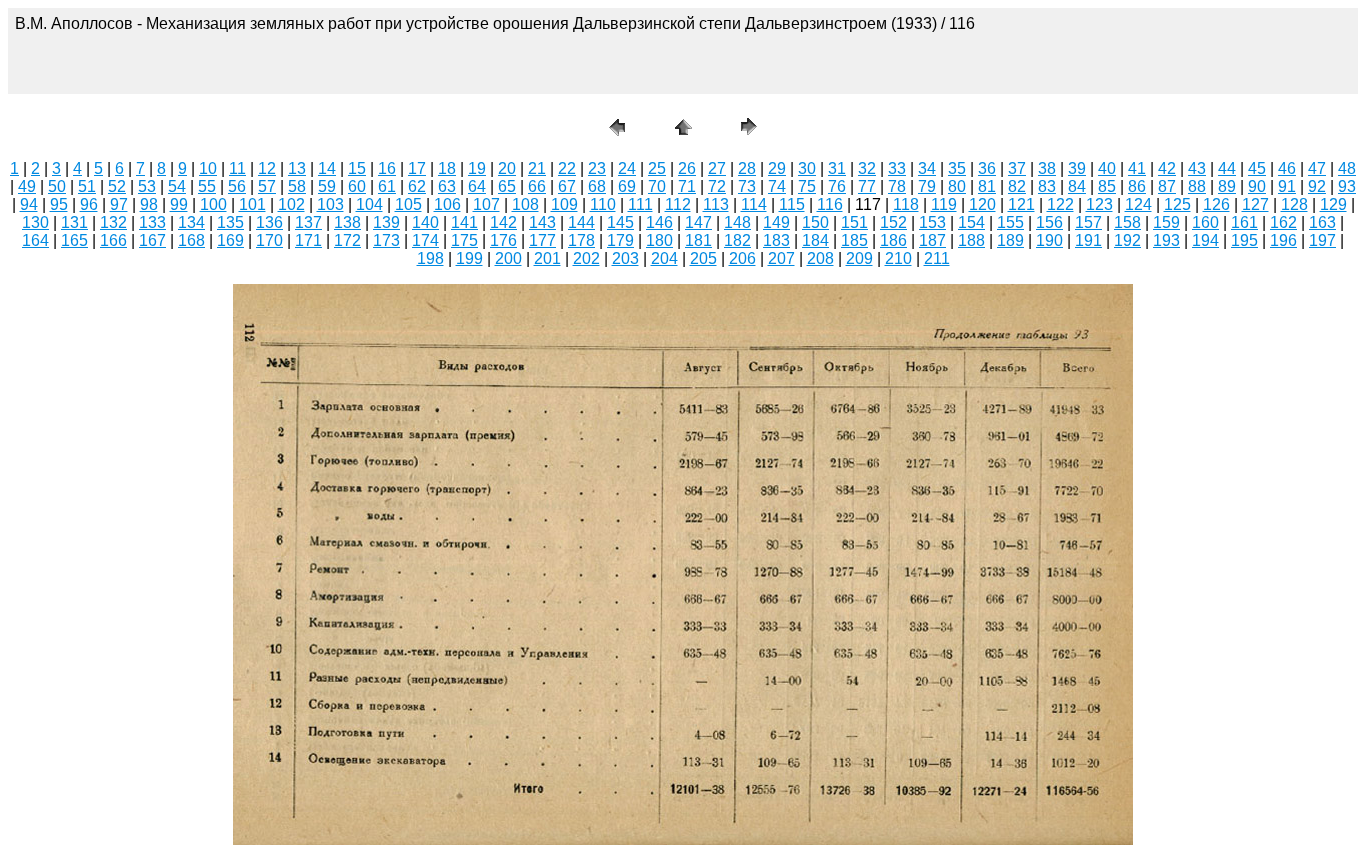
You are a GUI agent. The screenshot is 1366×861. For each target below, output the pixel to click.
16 (387, 168)
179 (620, 240)
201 (547, 258)
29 (777, 168)
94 (29, 204)
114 (754, 204)
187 (932, 240)
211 (937, 258)
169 (230, 240)
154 (971, 222)
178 (581, 240)
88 (1197, 186)
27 (717, 168)
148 (737, 222)
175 (464, 240)
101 (252, 204)
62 (417, 186)
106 (447, 204)
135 (230, 222)
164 (35, 240)
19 (477, 168)
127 (1255, 204)
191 (1088, 240)
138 (347, 222)
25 (657, 168)
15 (357, 168)
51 (87, 186)
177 (542, 240)
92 (1317, 186)
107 (486, 204)
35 (957, 168)
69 (627, 186)
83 (1047, 186)
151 (854, 222)
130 (35, 222)
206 (742, 258)
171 (308, 240)
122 (1060, 204)
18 (447, 168)
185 (854, 240)
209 (859, 258)
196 (1283, 240)
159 (1166, 222)
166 (113, 240)
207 (781, 258)
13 (297, 168)
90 (1257, 186)
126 (1216, 204)
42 (1167, 168)
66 (537, 186)
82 (1017, 186)
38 (1047, 168)
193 (1166, 240)
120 (982, 204)
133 (152, 222)
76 (837, 186)
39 (1077, 168)
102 (291, 204)
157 (1088, 222)
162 (1283, 222)
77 (867, 186)
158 (1127, 222)
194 (1205, 240)
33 (897, 168)
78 (897, 186)
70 (657, 186)
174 (425, 240)
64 (477, 186)
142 (503, 222)
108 (525, 204)
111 (640, 204)
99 (179, 204)
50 (57, 186)
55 (207, 186)
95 (59, 204)
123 (1099, 204)
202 (586, 258)
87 (1167, 186)
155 (1010, 222)
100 (213, 204)
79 (927, 186)
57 (267, 186)
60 (357, 186)
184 (815, 240)
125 (1177, 204)
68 (597, 186)
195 (1244, 240)
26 (687, 168)
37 (1017, 168)
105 (408, 204)
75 (807, 186)
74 (777, 186)
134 (191, 222)
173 (386, 240)
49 (27, 186)
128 (1294, 204)
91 (1287, 186)
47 (1317, 168)
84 (1077, 186)
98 (149, 204)
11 (237, 168)
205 (703, 258)
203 (625, 258)
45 (1257, 168)
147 (698, 222)
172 (347, 240)
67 (567, 186)
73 (747, 186)
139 (386, 222)
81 (987, 186)
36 (987, 168)
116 (830, 204)
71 (687, 186)
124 (1138, 204)
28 (747, 168)
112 (678, 204)
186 (893, 240)
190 (1049, 240)
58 (297, 186)
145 (620, 222)
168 (191, 240)
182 (737, 240)
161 (1244, 222)
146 (659, 222)
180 (659, 240)
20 (507, 168)
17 (417, 168)
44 (1227, 168)
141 (464, 222)
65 (507, 186)
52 (117, 186)
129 (1333, 204)
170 (269, 240)
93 (1347, 186)
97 (119, 204)
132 (113, 222)
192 (1127, 240)
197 (1322, 240)
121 (1021, 204)
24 (627, 168)
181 (698, 240)
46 (1287, 168)
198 (430, 258)
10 (208, 168)
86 (1137, 186)
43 (1197, 168)
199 (469, 258)
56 (237, 186)
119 (944, 204)
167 (152, 240)
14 (327, 168)
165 (74, 240)
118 (906, 204)
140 (425, 222)
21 (537, 168)
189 (1010, 240)
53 (147, 186)
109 (564, 204)
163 (1322, 222)
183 (776, 240)
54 (177, 186)
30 (807, 168)
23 (597, 168)
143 (542, 222)
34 (927, 168)
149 (776, 222)
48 (1347, 168)
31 (837, 168)
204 (664, 258)
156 (1049, 222)
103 (330, 204)
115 (792, 204)
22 (567, 168)
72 (717, 186)
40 (1107, 168)
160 (1205, 222)
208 (820, 258)
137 (308, 222)
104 (369, 204)
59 (327, 186)
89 (1227, 186)
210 (898, 258)
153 (932, 222)
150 (815, 222)
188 (971, 240)
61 (387, 186)
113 (716, 204)
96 (89, 204)
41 (1137, 168)
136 (269, 222)
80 (957, 186)
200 (508, 258)
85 (1107, 186)
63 (447, 186)
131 (74, 222)
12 (267, 168)
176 (503, 240)
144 (581, 222)
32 (867, 168)
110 (603, 204)
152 (893, 222)
